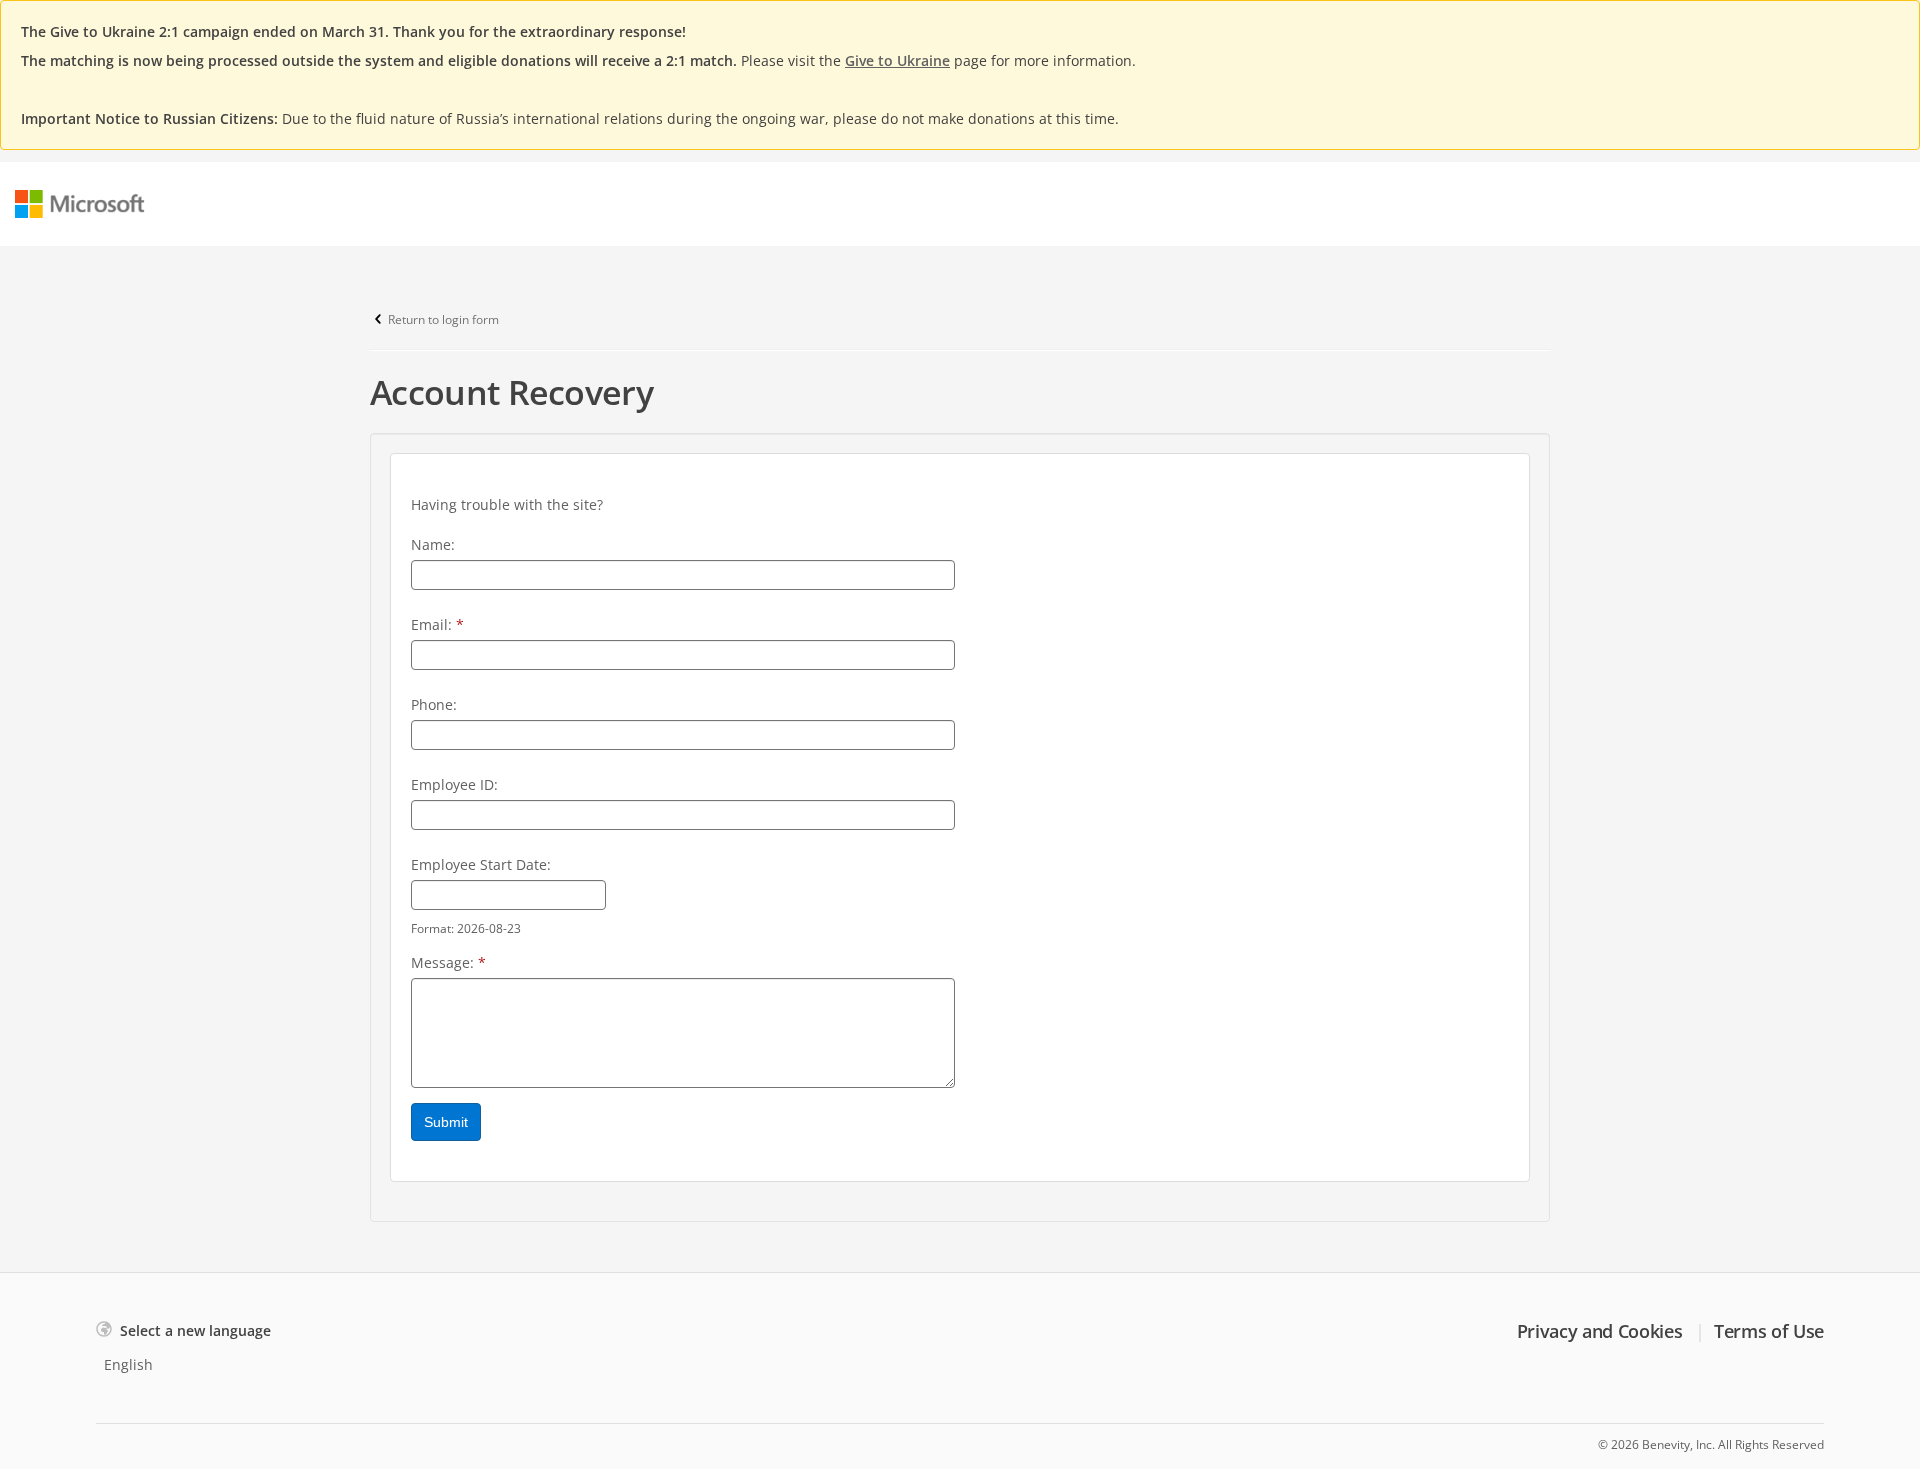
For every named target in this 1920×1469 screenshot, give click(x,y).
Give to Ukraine (897, 60)
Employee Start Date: (481, 864)
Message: (448, 962)
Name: (433, 544)
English (128, 1364)
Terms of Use (1769, 1331)
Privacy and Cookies (1599, 1331)
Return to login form (443, 319)
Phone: (434, 704)
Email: (437, 624)
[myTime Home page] (80, 204)
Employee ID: (454, 784)
